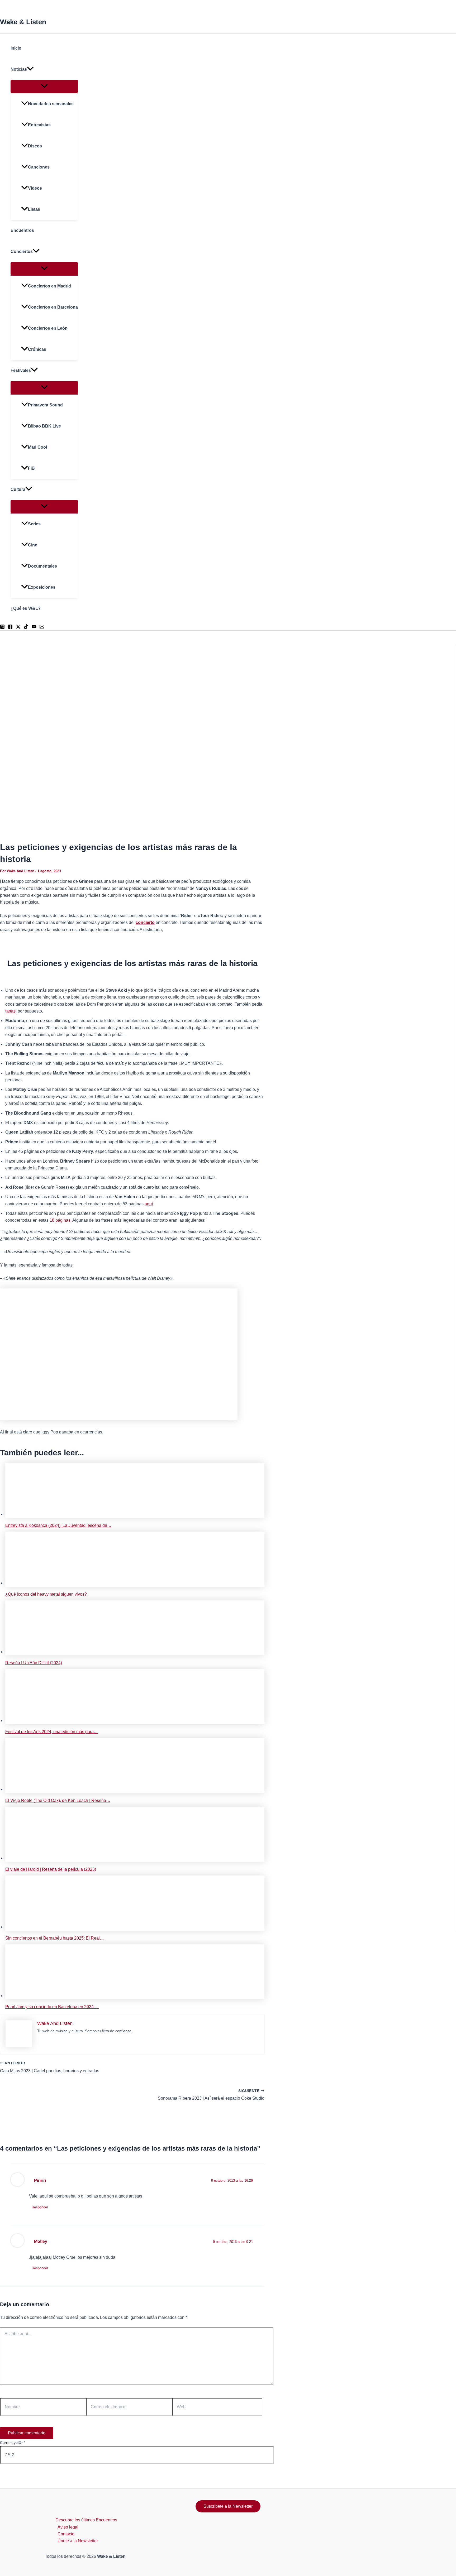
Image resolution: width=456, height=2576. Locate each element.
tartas (10, 1011)
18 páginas (60, 1220)
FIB (31, 468)
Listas (34, 209)
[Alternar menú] (44, 86)
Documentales (42, 566)
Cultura (18, 489)
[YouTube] (34, 628)
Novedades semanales (51, 104)
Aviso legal (68, 2527)
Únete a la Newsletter (78, 2541)
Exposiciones (42, 587)
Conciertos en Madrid (49, 286)
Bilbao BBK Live (44, 426)
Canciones (39, 167)
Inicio (16, 48)
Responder (40, 2207)
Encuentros (22, 230)
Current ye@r (13, 2443)
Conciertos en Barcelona (53, 307)
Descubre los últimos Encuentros (86, 2520)
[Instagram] (2, 628)
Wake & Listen (23, 22)
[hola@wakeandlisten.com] (42, 628)
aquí (149, 1204)
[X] (18, 628)
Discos (35, 146)
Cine (33, 545)
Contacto (66, 2534)
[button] (30, 69)
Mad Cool (37, 447)
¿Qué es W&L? (26, 608)
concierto (145, 922)
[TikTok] (26, 628)
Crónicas (37, 349)
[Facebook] (10, 628)
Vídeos (35, 188)
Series (34, 524)
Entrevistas (39, 125)
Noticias (19, 69)
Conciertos (22, 251)
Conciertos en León (48, 328)
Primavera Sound (45, 405)
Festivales (21, 370)
